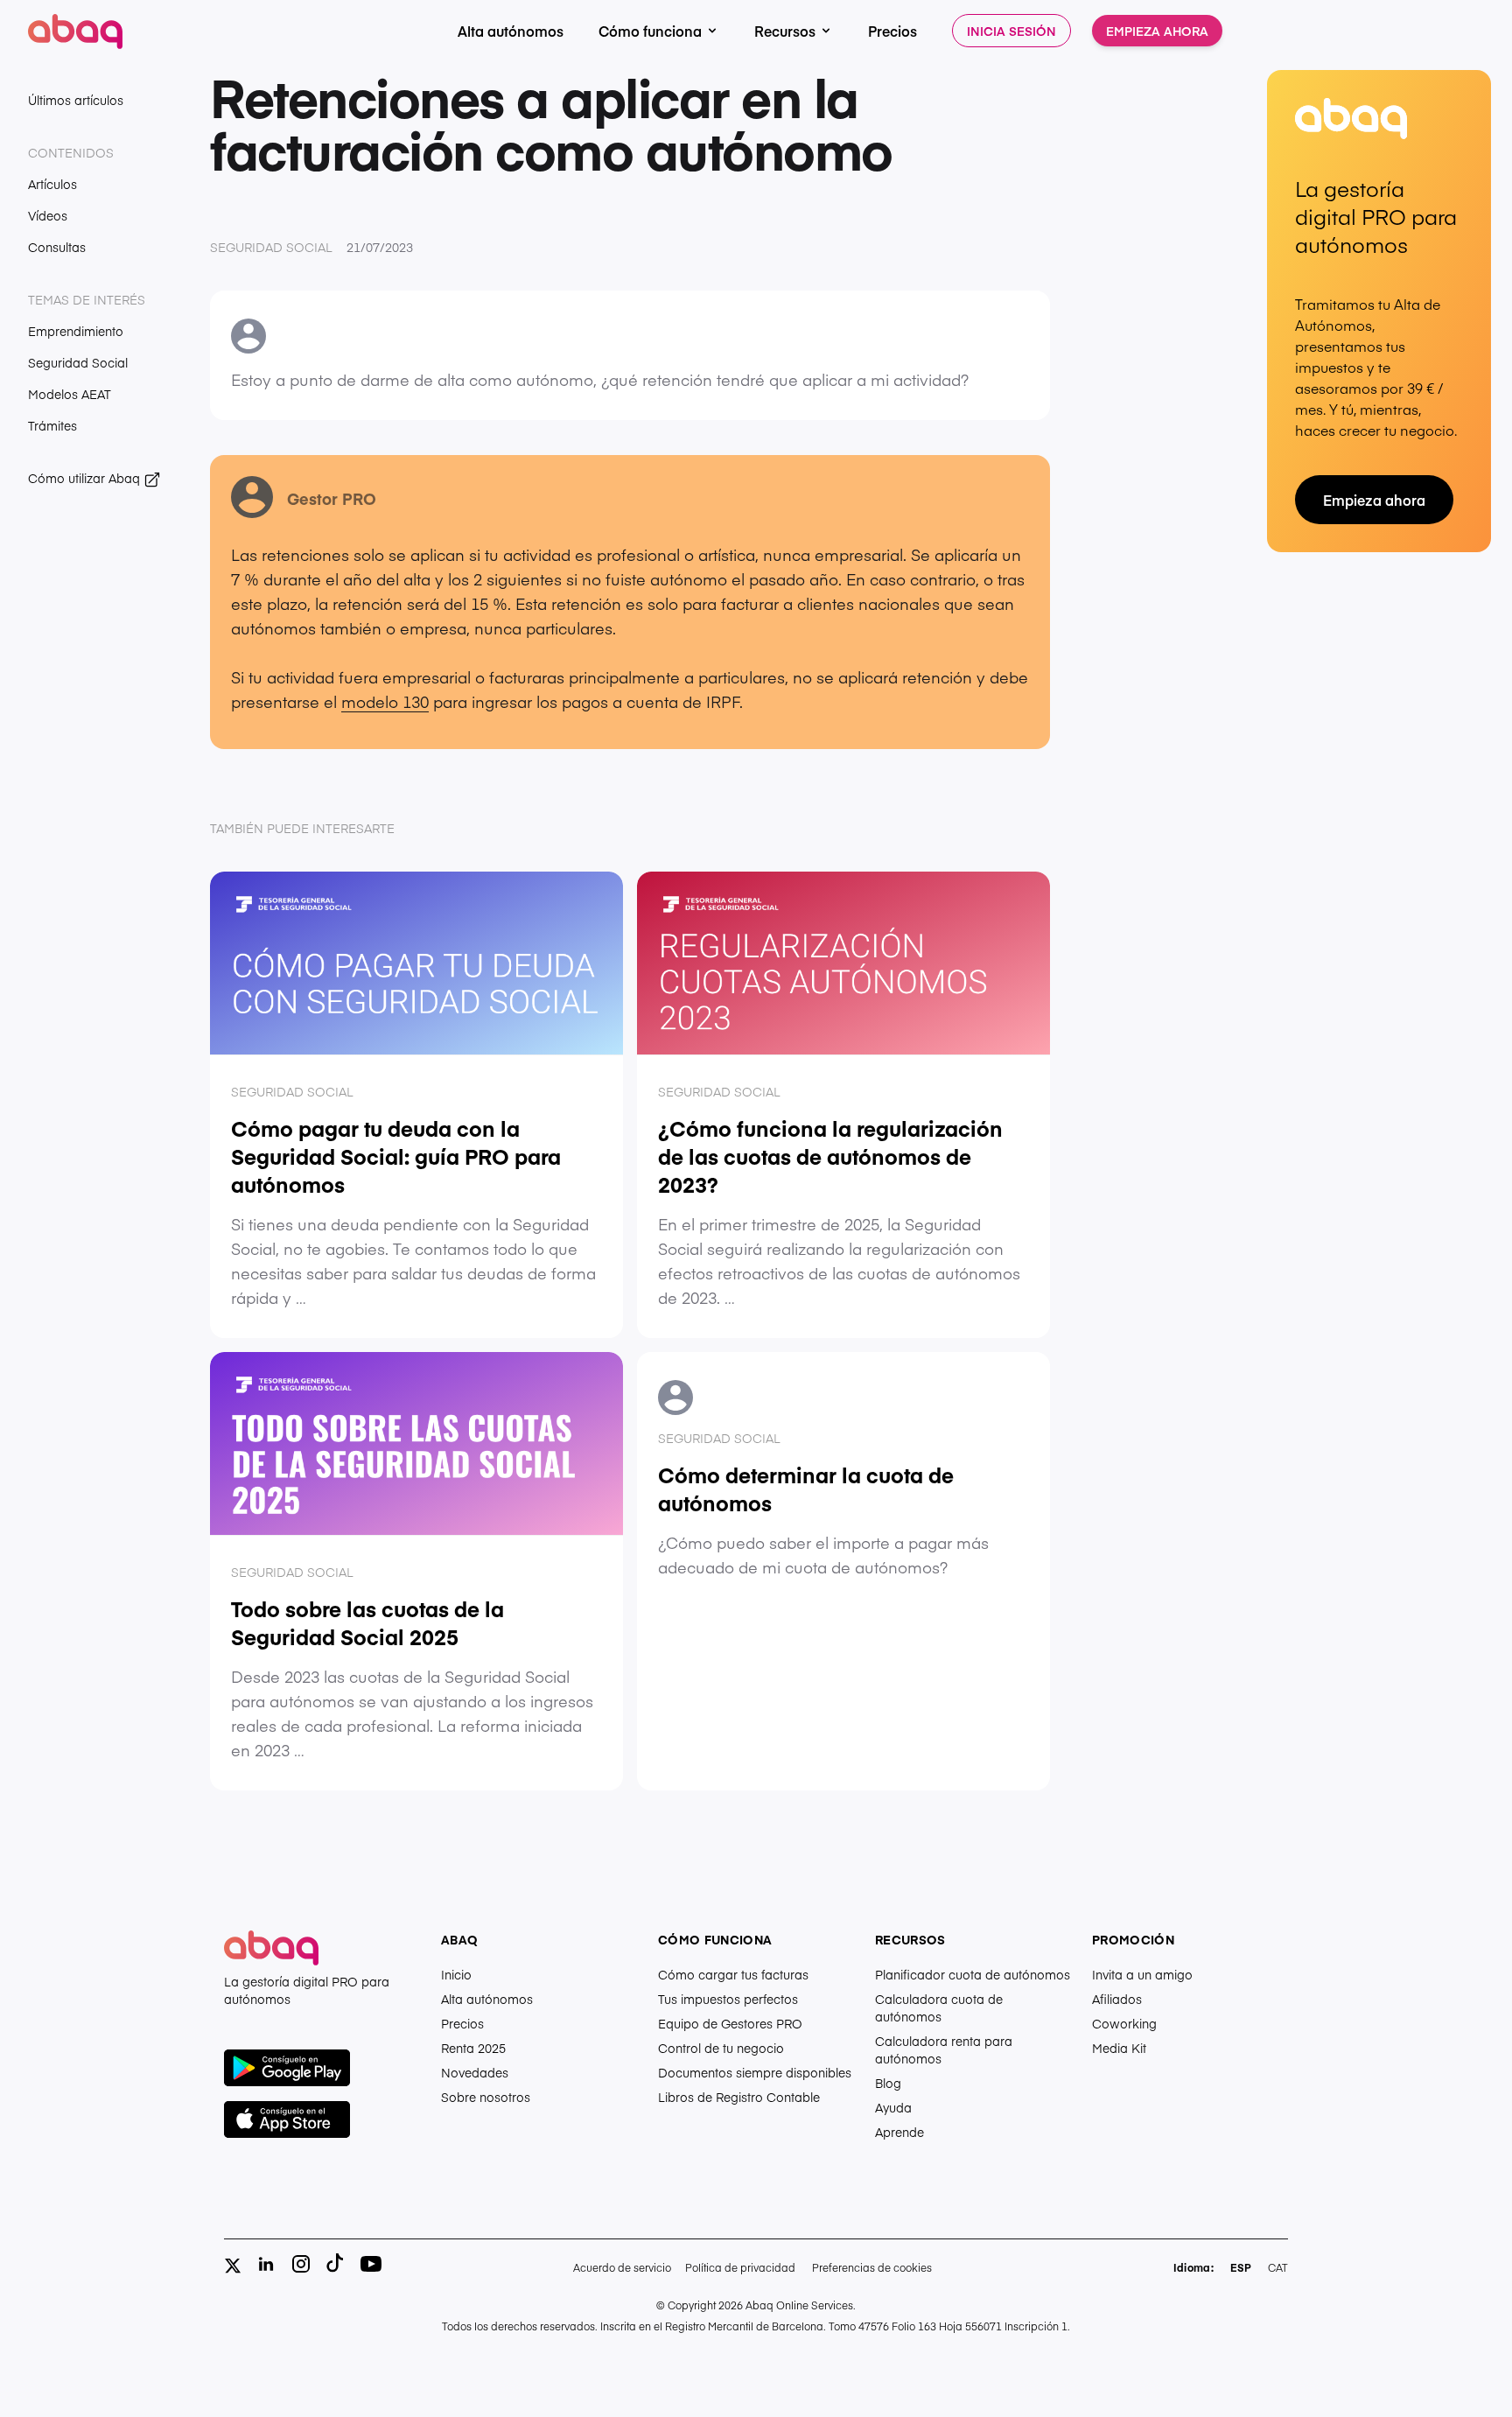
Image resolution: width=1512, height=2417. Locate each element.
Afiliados (1117, 1999)
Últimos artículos (76, 100)
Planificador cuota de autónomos (973, 1974)
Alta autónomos (511, 31)
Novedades (475, 2072)
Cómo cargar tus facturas (733, 1974)
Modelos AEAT (70, 394)
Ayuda (893, 2107)
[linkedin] (266, 2264)
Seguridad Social (78, 362)
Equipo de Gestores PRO (730, 2023)
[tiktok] (336, 2264)
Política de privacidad (740, 2267)
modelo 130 (385, 701)
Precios (892, 31)
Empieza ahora (1157, 31)
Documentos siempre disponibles (755, 2072)
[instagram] (301, 2264)
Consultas (57, 247)
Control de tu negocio (721, 2048)
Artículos (52, 184)
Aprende (899, 2132)
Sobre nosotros (486, 2097)
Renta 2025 (473, 2048)
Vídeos (48, 215)
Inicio (456, 1974)
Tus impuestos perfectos (728, 1999)
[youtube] (371, 2264)
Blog (888, 2083)
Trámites (52, 425)
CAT (1278, 2267)
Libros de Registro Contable (739, 2097)
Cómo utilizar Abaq (86, 478)
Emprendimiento (76, 331)
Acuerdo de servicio (622, 2267)
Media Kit (1119, 2048)
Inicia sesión (1011, 31)
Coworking (1124, 2023)
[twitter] (233, 2266)
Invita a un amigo (1142, 1974)
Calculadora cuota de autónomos (939, 2007)
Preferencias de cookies (872, 2267)
